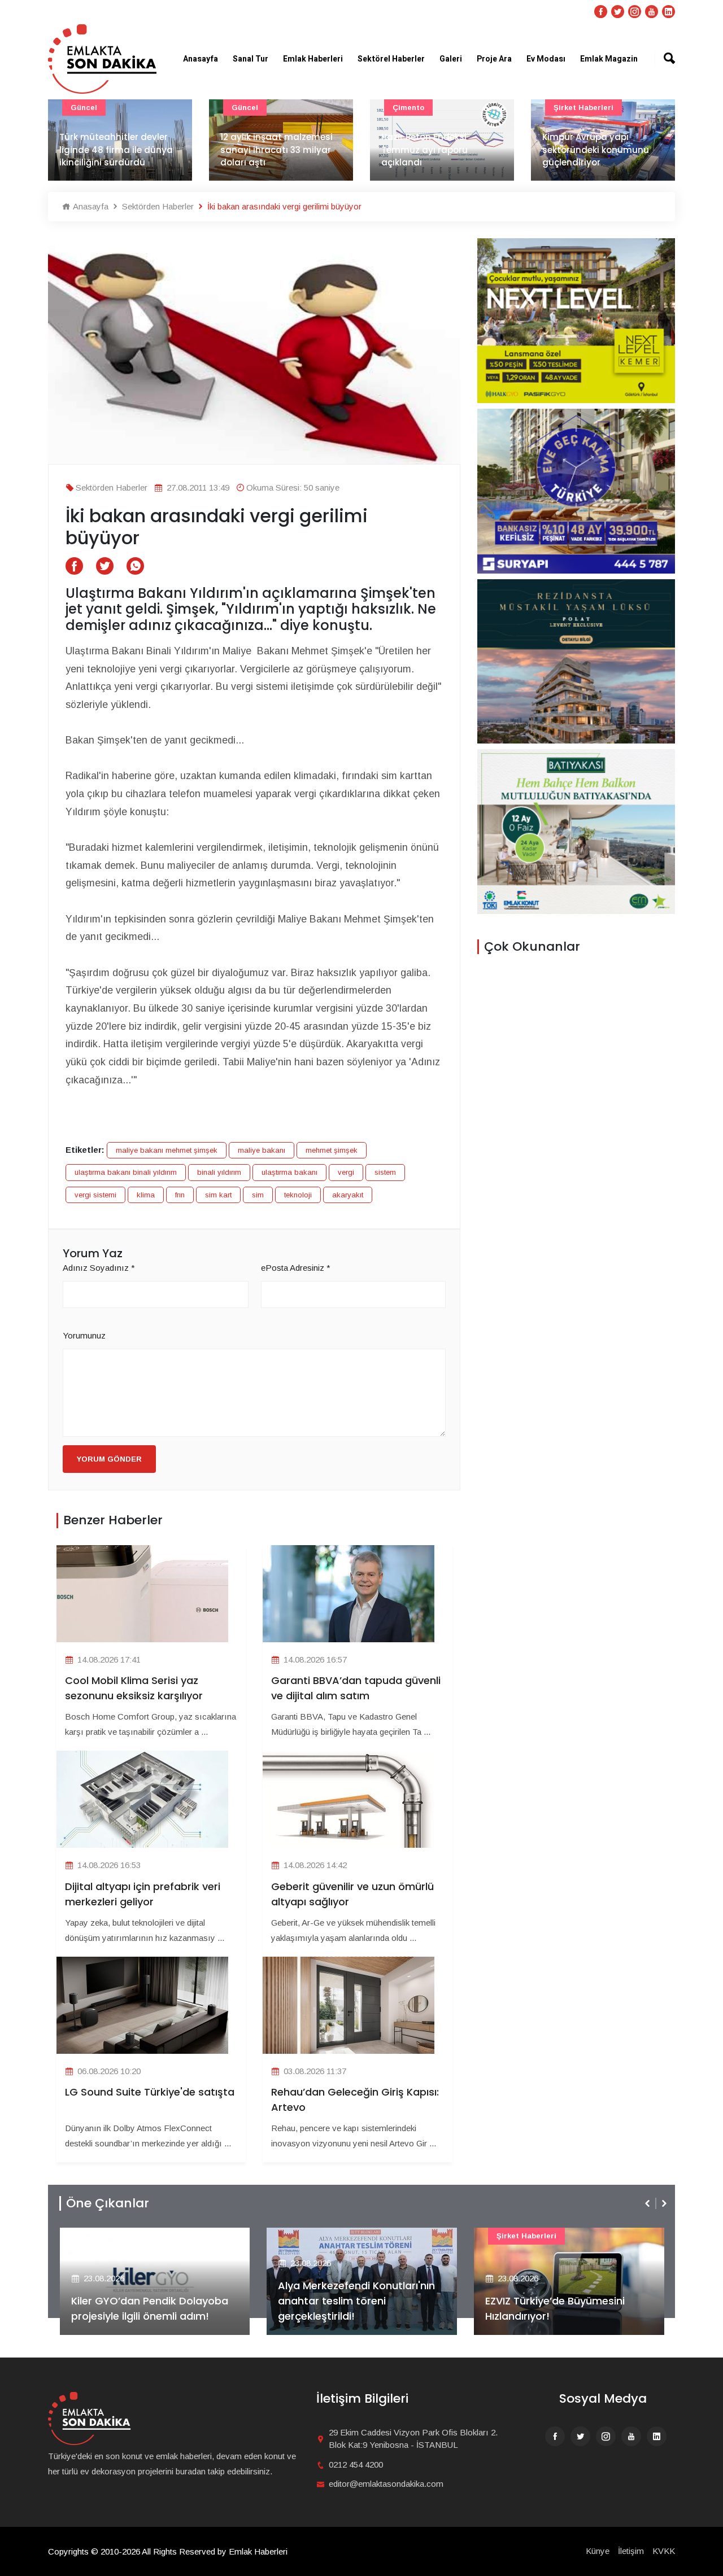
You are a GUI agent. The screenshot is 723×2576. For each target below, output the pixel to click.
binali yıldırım (219, 1172)
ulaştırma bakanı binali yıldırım (126, 1172)
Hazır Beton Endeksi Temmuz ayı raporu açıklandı (424, 150)
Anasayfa (201, 59)
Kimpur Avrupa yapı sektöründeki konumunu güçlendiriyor (596, 150)
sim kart (218, 1195)
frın (180, 1195)
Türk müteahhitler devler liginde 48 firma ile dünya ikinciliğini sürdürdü (116, 150)
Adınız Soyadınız (99, 1268)
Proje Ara (494, 59)
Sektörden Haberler (157, 206)
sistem (385, 1172)
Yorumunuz (84, 1335)
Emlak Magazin (609, 59)
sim (258, 1195)
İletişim (631, 2551)
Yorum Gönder (109, 1459)
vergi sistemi (95, 1195)
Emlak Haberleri (313, 59)
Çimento (408, 108)
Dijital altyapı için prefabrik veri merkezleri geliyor (143, 1894)
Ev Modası (546, 59)
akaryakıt (348, 1195)
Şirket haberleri (583, 108)
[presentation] (648, 2203)
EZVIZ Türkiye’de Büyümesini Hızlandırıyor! (555, 2308)
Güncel (84, 108)
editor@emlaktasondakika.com (386, 2484)
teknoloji (298, 1195)
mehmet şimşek (332, 1150)
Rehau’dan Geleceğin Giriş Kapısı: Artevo (355, 2100)
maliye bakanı (262, 1150)
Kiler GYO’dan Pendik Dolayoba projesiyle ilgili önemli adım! (150, 2308)
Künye (598, 2551)
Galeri (451, 59)
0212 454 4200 (356, 2465)
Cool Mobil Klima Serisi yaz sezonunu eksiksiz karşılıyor (134, 1688)
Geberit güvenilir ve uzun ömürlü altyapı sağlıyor (352, 1894)
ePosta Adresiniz (296, 1268)
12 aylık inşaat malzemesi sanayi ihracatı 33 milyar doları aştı (276, 150)
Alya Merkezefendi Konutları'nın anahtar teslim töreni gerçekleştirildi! (356, 2301)
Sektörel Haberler (391, 59)
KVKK (664, 2551)
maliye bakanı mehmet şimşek (167, 1150)
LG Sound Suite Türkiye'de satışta (150, 2092)
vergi (346, 1172)
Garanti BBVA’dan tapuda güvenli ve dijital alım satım (356, 1688)
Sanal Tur (251, 59)
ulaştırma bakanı (289, 1172)
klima (146, 1195)
